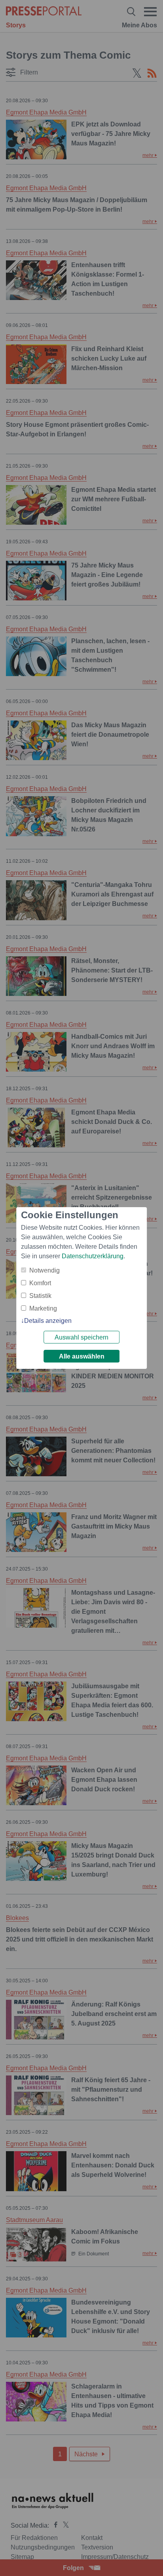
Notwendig (45, 1270)
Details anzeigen (48, 1321)
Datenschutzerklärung (93, 1256)
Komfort (40, 1283)
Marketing (43, 1308)
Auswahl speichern (81, 1337)
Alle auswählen (82, 1356)
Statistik (40, 1296)
